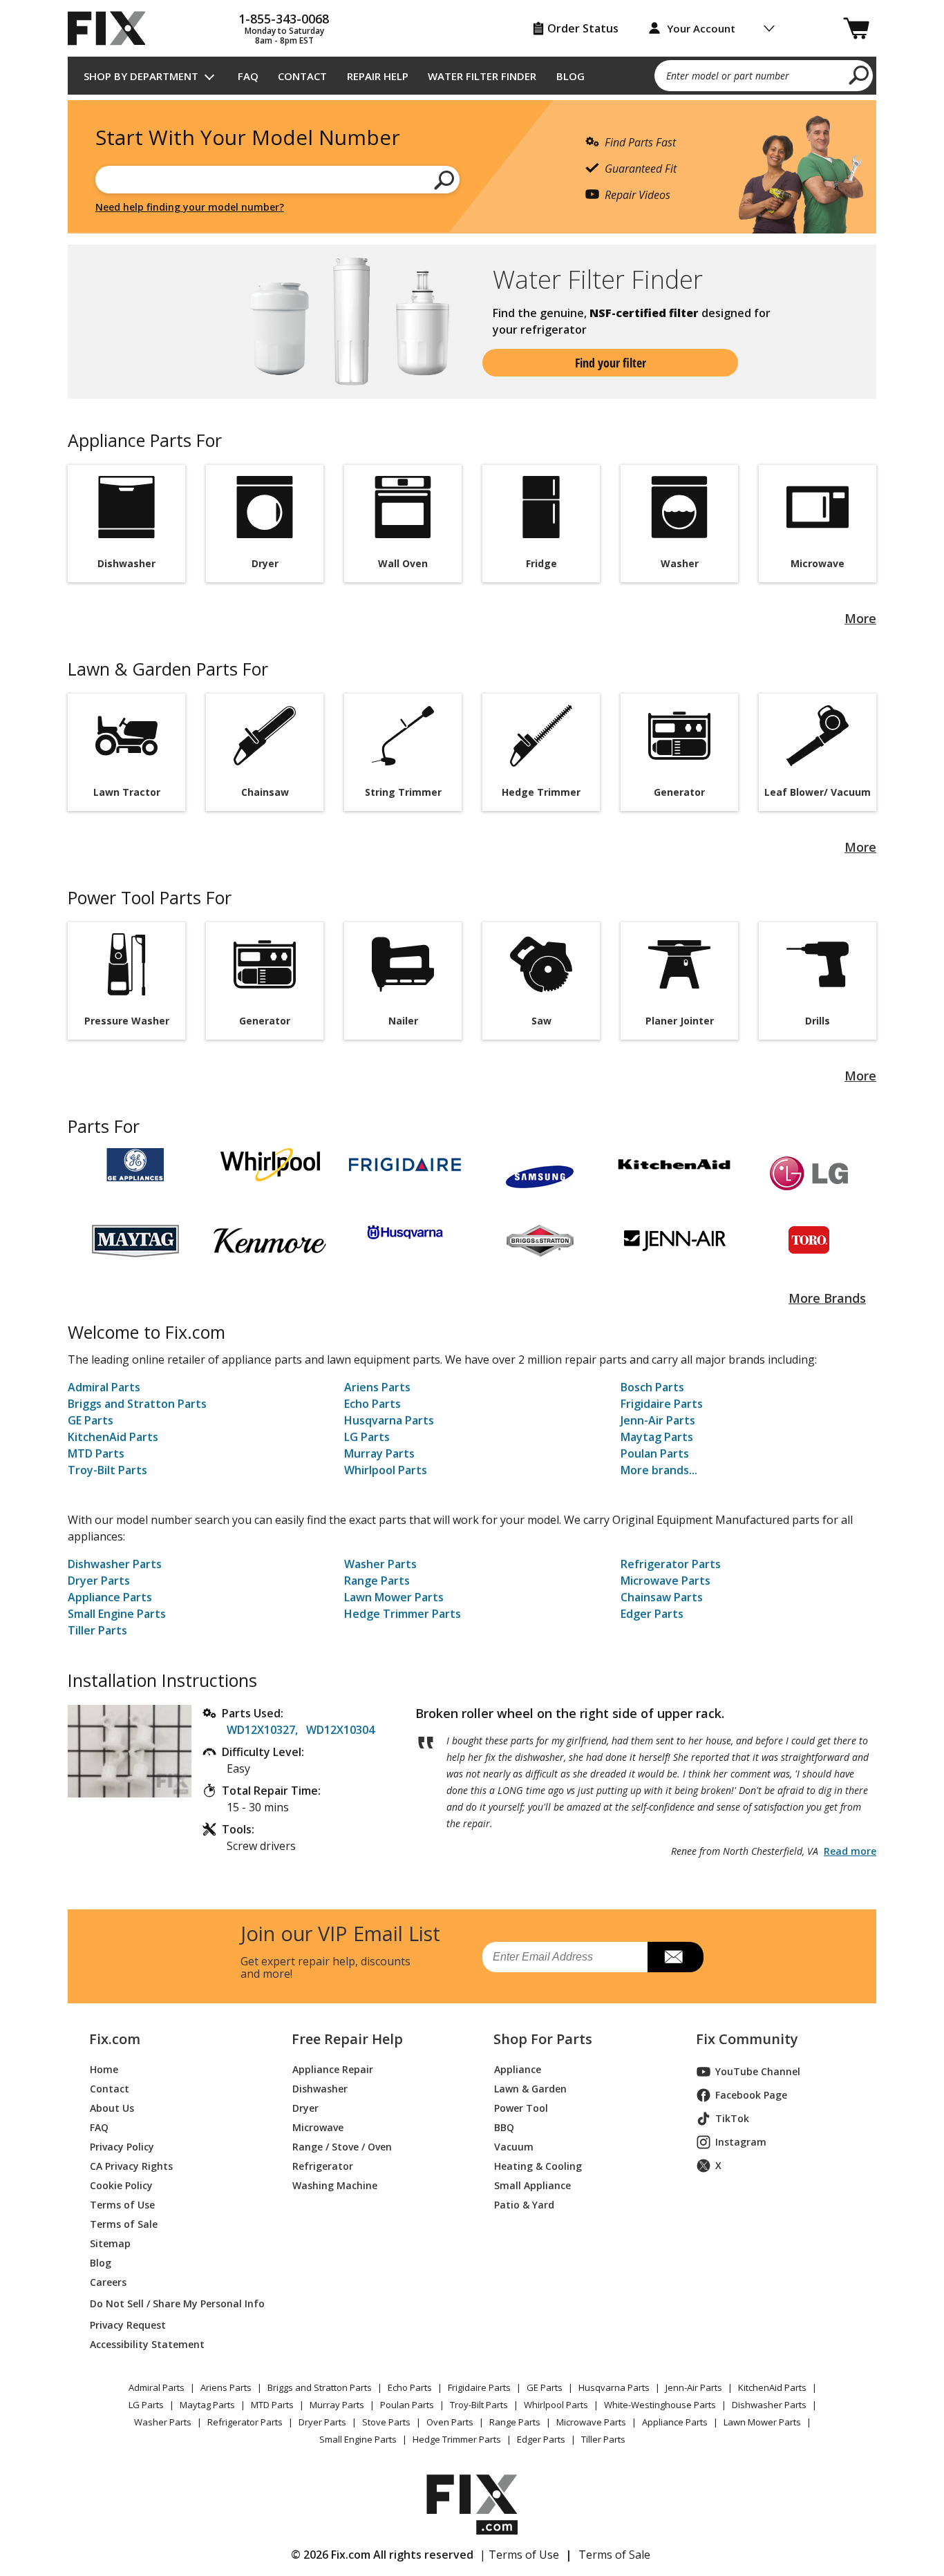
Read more (850, 1851)
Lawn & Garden (530, 2089)
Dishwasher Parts (115, 1564)
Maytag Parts (657, 1437)
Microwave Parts (665, 1581)
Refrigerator (323, 2166)
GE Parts (91, 1420)
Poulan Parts (655, 1453)
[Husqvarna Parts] (405, 1232)
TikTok (732, 2118)
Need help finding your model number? (190, 207)
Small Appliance (532, 2185)
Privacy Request (128, 2325)
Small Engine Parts (117, 1614)
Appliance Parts (110, 1597)
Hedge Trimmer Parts (403, 1614)
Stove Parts (386, 2422)
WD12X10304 (340, 1730)
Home (104, 2069)
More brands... (659, 1470)
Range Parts (377, 1581)
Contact (302, 76)
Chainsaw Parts (662, 1597)
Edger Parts (652, 1614)
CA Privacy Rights (131, 2166)
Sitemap (110, 2243)
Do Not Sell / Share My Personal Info (172, 2303)
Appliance (518, 2069)
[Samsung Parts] (539, 1173)
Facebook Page (751, 2095)
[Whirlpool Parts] (270, 1165)
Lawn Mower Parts (394, 1597)
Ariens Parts (377, 1387)
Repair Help (378, 76)
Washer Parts (380, 1564)
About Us (112, 2108)
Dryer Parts (99, 1581)
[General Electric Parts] (135, 1165)
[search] (859, 75)
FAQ (248, 76)
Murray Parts (379, 1453)
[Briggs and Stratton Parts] (539, 1241)
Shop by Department (141, 76)
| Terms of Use (519, 2555)
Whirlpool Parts (386, 1470)
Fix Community (747, 2039)
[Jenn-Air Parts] (674, 1241)
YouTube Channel (758, 2071)
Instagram (741, 2142)
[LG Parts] (809, 1173)
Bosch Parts (652, 1387)
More (860, 618)
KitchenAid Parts (113, 1437)
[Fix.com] (113, 28)
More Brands (827, 1298)
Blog (570, 76)
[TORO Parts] (809, 1241)
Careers (108, 2282)
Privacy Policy (122, 2147)
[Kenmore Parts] (270, 1240)
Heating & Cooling (538, 2166)
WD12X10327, (262, 1730)
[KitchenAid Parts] (674, 1164)
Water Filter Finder (482, 76)
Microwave (318, 2127)
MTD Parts (96, 1453)
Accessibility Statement (147, 2344)
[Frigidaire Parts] (405, 1164)
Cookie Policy (121, 2185)
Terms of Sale (124, 2224)
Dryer (305, 2108)
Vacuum (514, 2147)
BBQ (504, 2127)
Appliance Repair (333, 2069)
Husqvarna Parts (389, 1420)
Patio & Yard (524, 2205)
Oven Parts (450, 2422)
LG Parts (367, 1437)
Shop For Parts (543, 2039)
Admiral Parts (104, 1387)
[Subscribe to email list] (676, 1957)
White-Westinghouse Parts (660, 2405)
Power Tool (521, 2108)
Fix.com (115, 2039)
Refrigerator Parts (671, 1564)
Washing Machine (335, 2185)
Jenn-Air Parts (658, 1420)
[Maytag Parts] (135, 1241)
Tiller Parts (97, 1630)
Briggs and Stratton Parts (137, 1404)
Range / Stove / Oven (342, 2147)
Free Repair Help (347, 2039)
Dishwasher (320, 2089)
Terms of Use (122, 2205)
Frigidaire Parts (662, 1404)
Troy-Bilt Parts (107, 1470)
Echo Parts (372, 1404)
